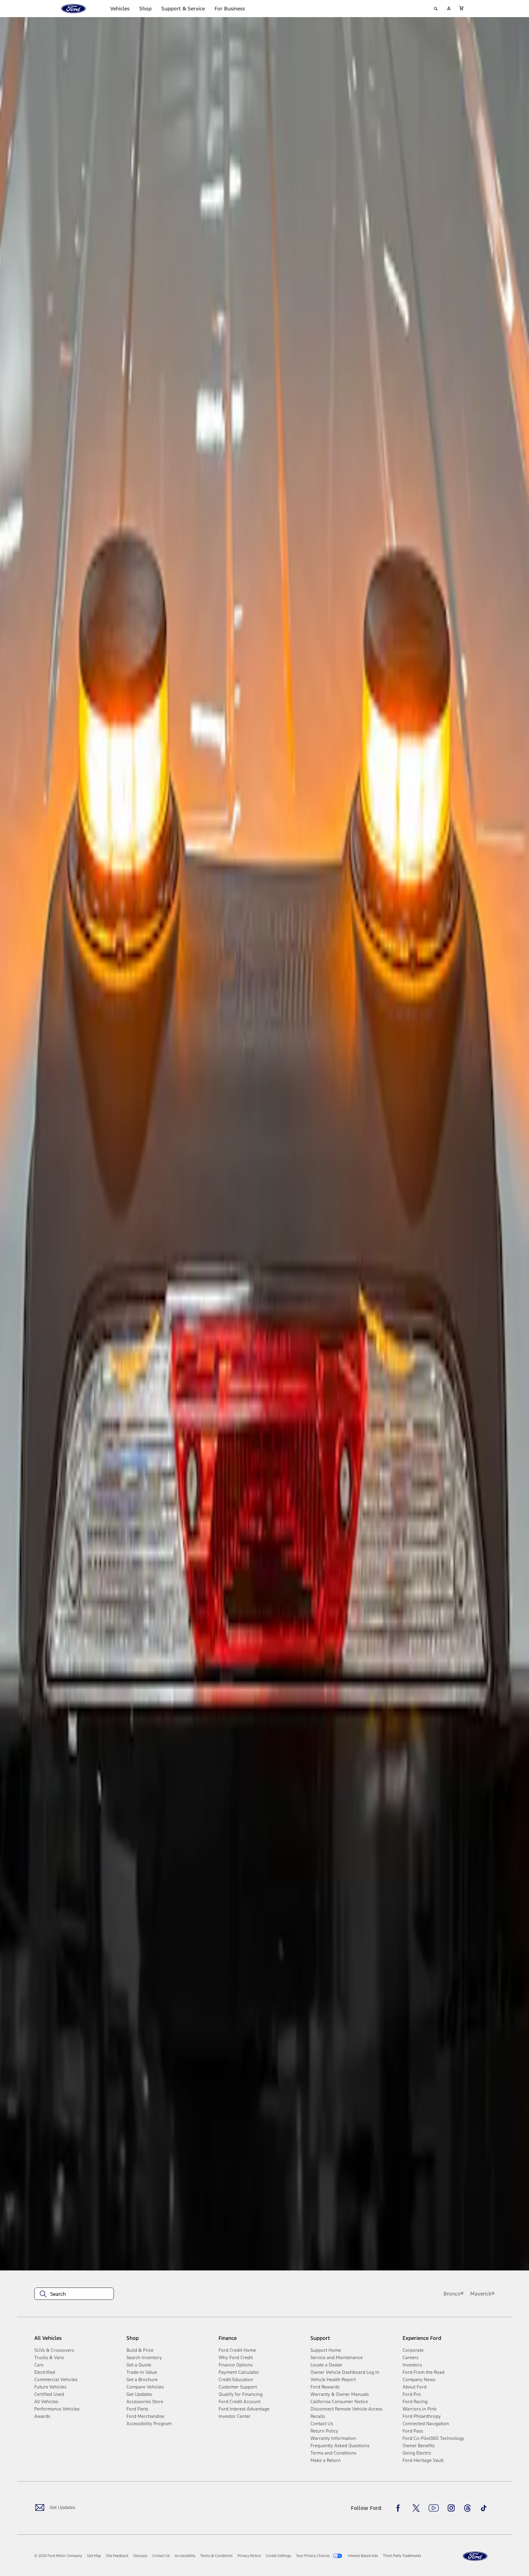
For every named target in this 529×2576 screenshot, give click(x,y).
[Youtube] (434, 2508)
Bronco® (454, 2294)
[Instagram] (451, 2508)
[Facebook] (400, 2508)
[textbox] (74, 2294)
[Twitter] (416, 2508)
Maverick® (482, 2294)
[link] (94, 2556)
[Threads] (467, 2508)
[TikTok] (484, 2508)
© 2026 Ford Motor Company (58, 2556)
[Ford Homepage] (475, 2556)
